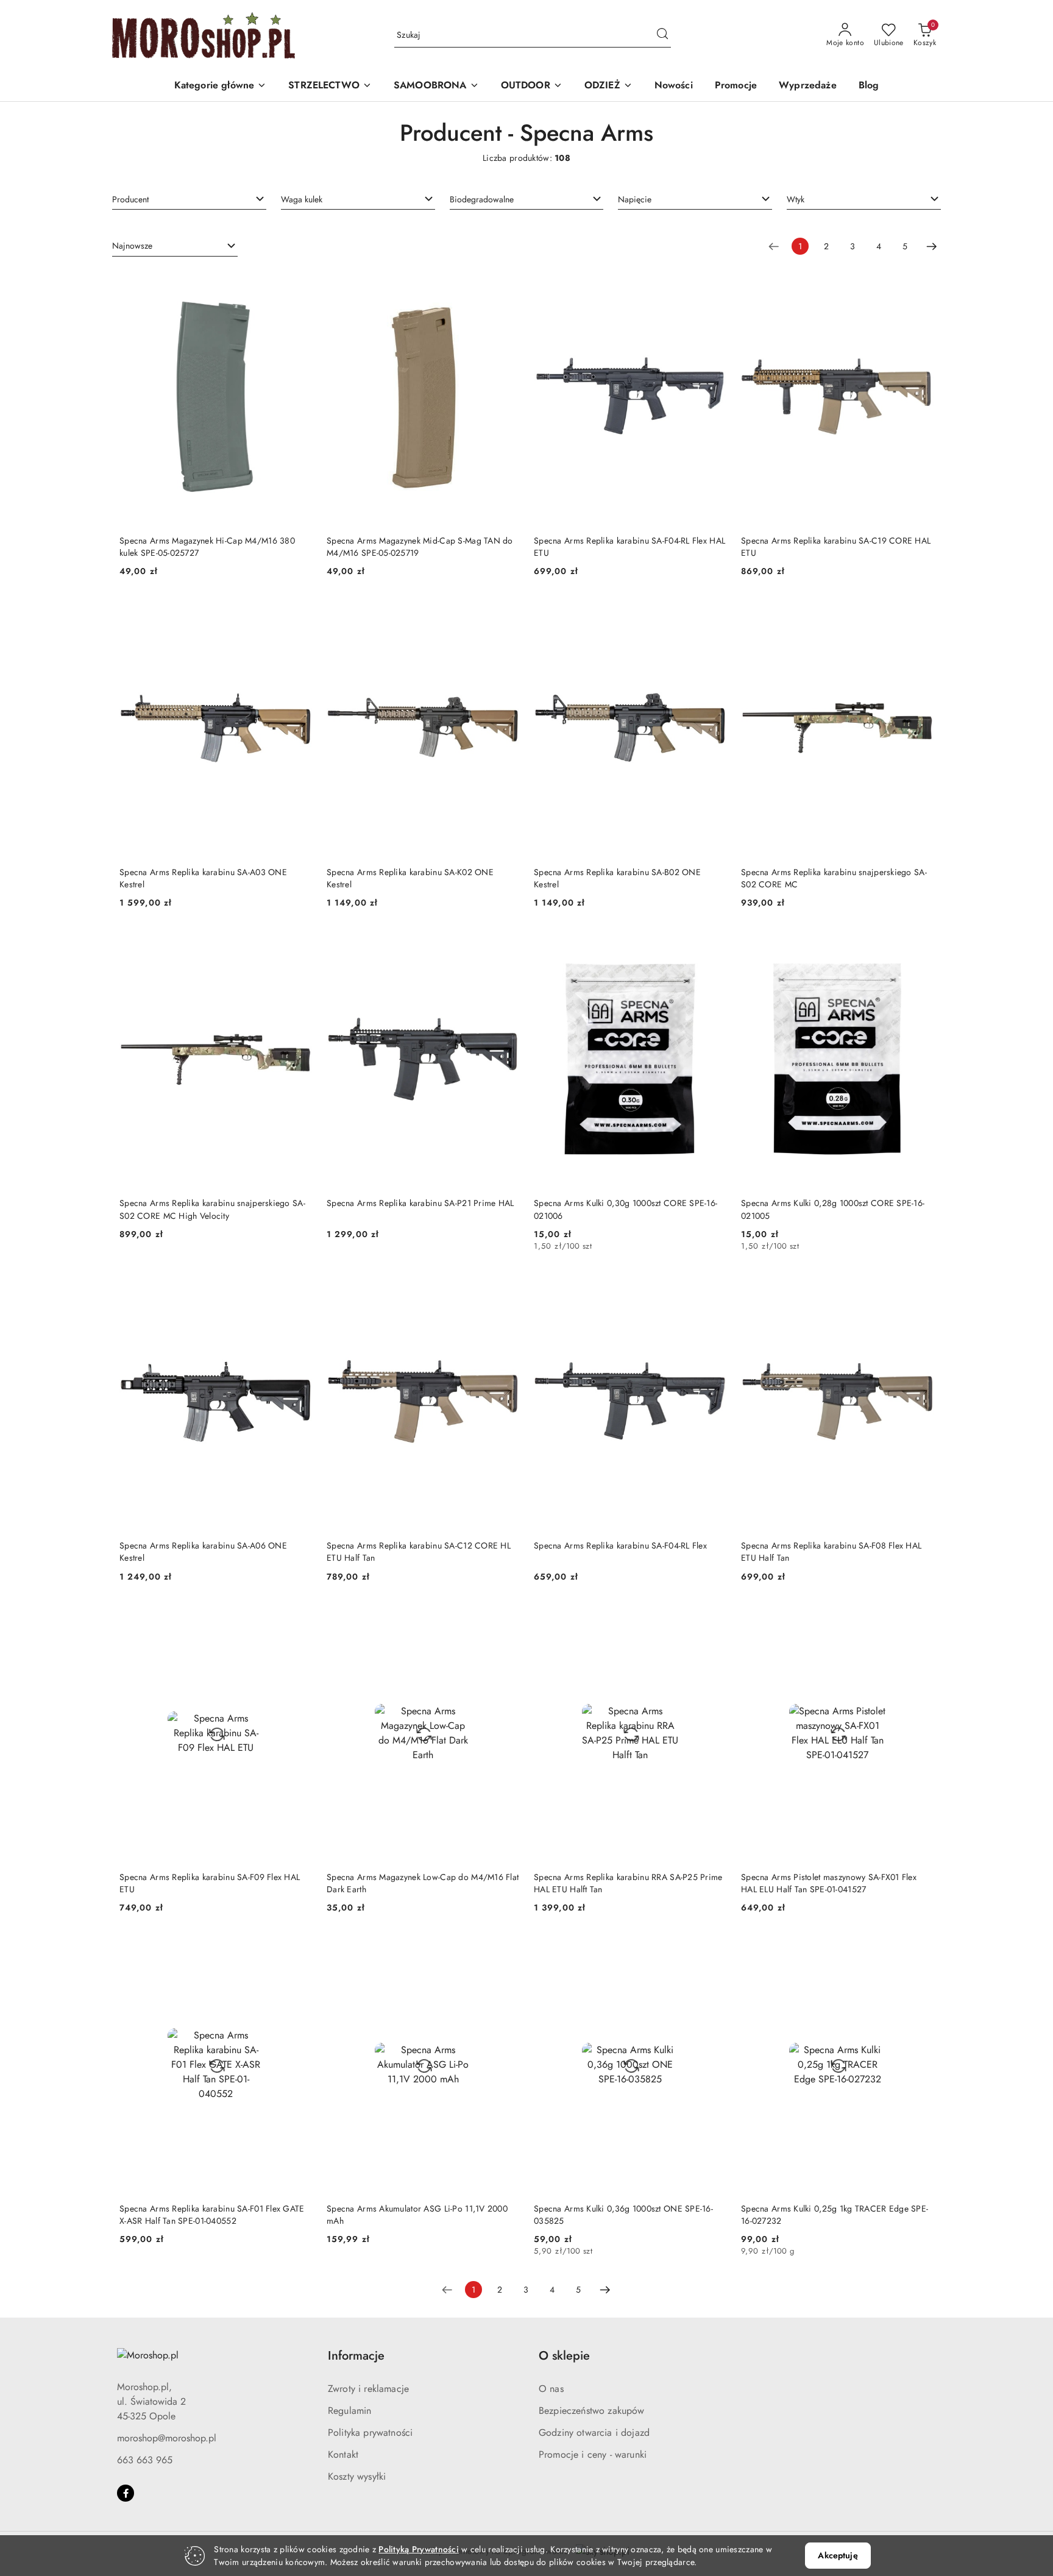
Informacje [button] (356, 2356)
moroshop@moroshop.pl (167, 2438)
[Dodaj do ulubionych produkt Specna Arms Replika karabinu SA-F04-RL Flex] (712, 1288)
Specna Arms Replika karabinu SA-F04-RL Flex (620, 1545)
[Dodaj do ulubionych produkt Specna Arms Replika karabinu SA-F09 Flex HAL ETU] (298, 1619)
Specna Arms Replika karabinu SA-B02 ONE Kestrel (617, 878)
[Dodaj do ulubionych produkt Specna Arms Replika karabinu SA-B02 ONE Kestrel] (712, 614)
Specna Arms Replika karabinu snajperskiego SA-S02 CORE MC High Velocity (212, 1209)
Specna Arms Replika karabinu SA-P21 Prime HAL (420, 1203)
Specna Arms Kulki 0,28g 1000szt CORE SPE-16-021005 (833, 1209)
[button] (221, 86)
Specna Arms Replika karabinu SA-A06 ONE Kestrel (203, 1552)
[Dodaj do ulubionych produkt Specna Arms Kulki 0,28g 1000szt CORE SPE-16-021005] (920, 945)
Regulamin (349, 2411)
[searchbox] (189, 199)
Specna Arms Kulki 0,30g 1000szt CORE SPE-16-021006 (626, 1209)
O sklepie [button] (564, 2356)
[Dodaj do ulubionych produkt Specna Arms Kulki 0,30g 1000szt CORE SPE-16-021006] (712, 945)
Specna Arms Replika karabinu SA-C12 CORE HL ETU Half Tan (419, 1552)
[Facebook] (126, 2493)
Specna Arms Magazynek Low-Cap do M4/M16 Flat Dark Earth (423, 1883)
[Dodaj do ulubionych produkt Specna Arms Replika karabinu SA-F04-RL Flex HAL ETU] (712, 283)
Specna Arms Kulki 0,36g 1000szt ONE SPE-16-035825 (623, 2215)
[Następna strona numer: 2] (932, 246)
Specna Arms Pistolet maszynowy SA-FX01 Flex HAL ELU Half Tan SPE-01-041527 (829, 1883)
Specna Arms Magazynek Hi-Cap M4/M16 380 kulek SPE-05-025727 (207, 547)
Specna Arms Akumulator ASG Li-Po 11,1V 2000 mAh (417, 2215)
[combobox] (189, 199)
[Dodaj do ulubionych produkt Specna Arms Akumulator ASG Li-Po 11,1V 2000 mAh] (505, 1950)
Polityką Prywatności (419, 2549)
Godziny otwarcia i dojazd (594, 2432)
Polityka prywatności (370, 2432)
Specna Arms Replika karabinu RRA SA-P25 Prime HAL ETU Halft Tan (628, 1883)
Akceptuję (838, 2555)
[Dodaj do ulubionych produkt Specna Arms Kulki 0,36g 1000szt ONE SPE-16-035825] (712, 1950)
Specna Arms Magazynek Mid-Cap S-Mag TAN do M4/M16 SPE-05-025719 (420, 547)
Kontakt (343, 2454)
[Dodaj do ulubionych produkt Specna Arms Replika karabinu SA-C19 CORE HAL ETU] (920, 283)
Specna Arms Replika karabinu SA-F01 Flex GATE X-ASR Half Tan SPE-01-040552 (212, 2215)
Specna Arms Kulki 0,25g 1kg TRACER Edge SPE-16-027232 (835, 2215)
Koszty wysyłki (357, 2476)
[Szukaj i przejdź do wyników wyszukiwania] (662, 35)
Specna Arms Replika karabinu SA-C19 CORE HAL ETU (836, 547)
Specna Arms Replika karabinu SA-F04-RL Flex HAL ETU (629, 547)
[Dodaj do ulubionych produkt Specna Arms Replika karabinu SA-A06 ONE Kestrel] (298, 1288)
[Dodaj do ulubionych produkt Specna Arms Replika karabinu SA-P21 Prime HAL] (505, 945)
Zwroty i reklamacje (368, 2389)
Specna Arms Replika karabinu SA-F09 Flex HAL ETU (210, 1883)
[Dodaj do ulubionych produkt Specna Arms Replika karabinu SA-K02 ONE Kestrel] (505, 614)
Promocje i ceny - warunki (593, 2454)
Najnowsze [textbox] (132, 246)
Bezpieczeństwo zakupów (592, 2411)
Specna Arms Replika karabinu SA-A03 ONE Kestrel (203, 878)
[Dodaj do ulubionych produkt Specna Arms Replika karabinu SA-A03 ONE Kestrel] (298, 614)
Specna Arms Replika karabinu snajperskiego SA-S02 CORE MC (834, 878)
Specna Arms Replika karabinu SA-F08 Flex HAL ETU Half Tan (831, 1552)
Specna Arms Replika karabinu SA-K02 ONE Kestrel (410, 878)
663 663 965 (145, 2460)
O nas (551, 2389)
